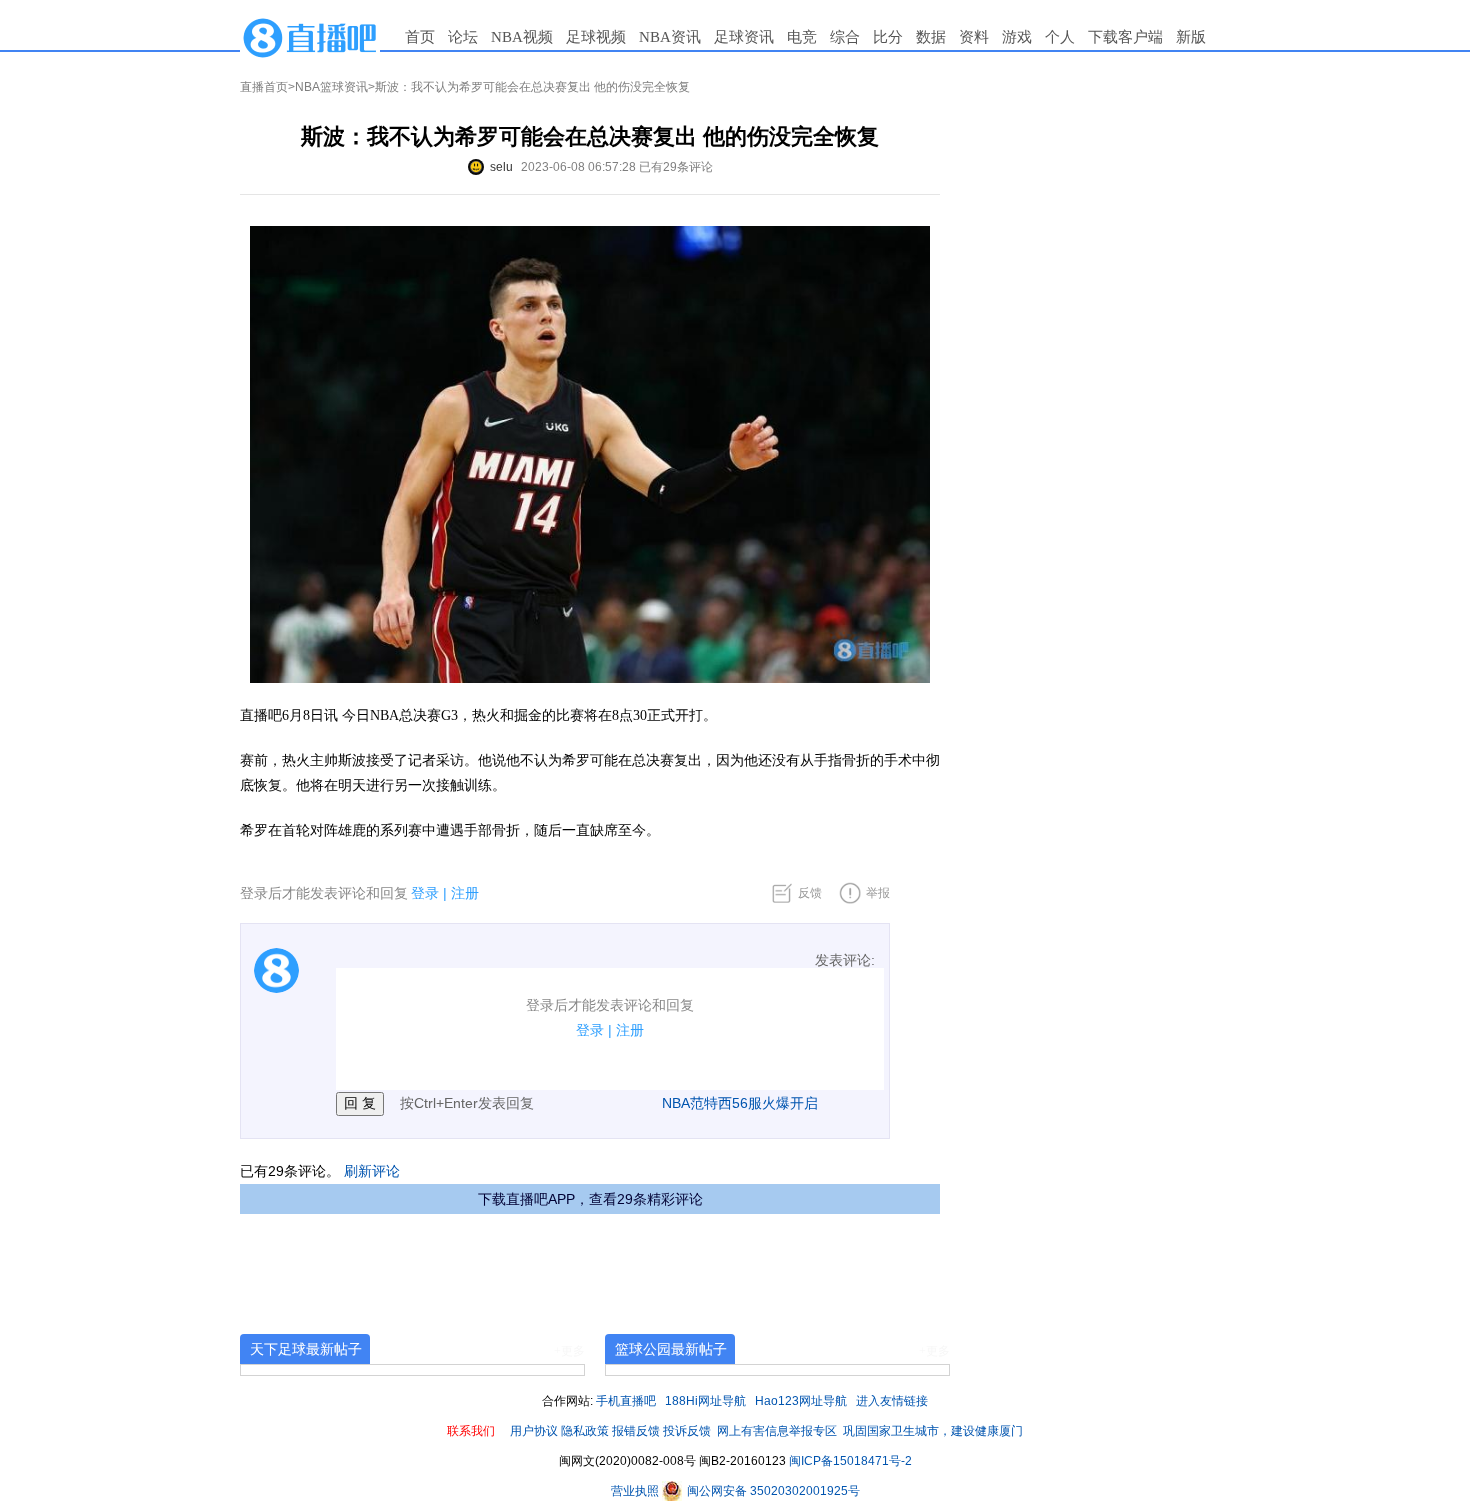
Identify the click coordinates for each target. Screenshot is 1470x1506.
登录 (425, 893)
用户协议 (534, 1431)
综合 (845, 37)
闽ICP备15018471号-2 (850, 1461)
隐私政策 (585, 1431)
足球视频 (596, 37)
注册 (465, 893)
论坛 (463, 37)
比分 (888, 37)
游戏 (1017, 37)
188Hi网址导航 (705, 1401)
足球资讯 (744, 37)
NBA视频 (522, 37)
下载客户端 (1125, 37)
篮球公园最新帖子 (671, 1349)
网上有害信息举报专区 (777, 1431)
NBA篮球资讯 (331, 87)
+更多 (569, 1351)
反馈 (810, 893)
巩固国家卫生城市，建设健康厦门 (933, 1431)
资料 (974, 37)
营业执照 (636, 1491)
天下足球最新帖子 (306, 1349)
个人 (1060, 37)
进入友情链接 (892, 1401)
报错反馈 (636, 1431)
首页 (420, 37)
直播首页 (264, 87)
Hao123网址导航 (801, 1401)
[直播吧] (310, 37)
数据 (931, 37)
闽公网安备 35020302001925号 (772, 1491)
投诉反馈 (687, 1431)
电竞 (802, 37)
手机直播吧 (626, 1401)
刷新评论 (372, 1171)
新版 (1191, 37)
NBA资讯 (670, 37)
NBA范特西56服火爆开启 (740, 1103)
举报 (878, 893)
